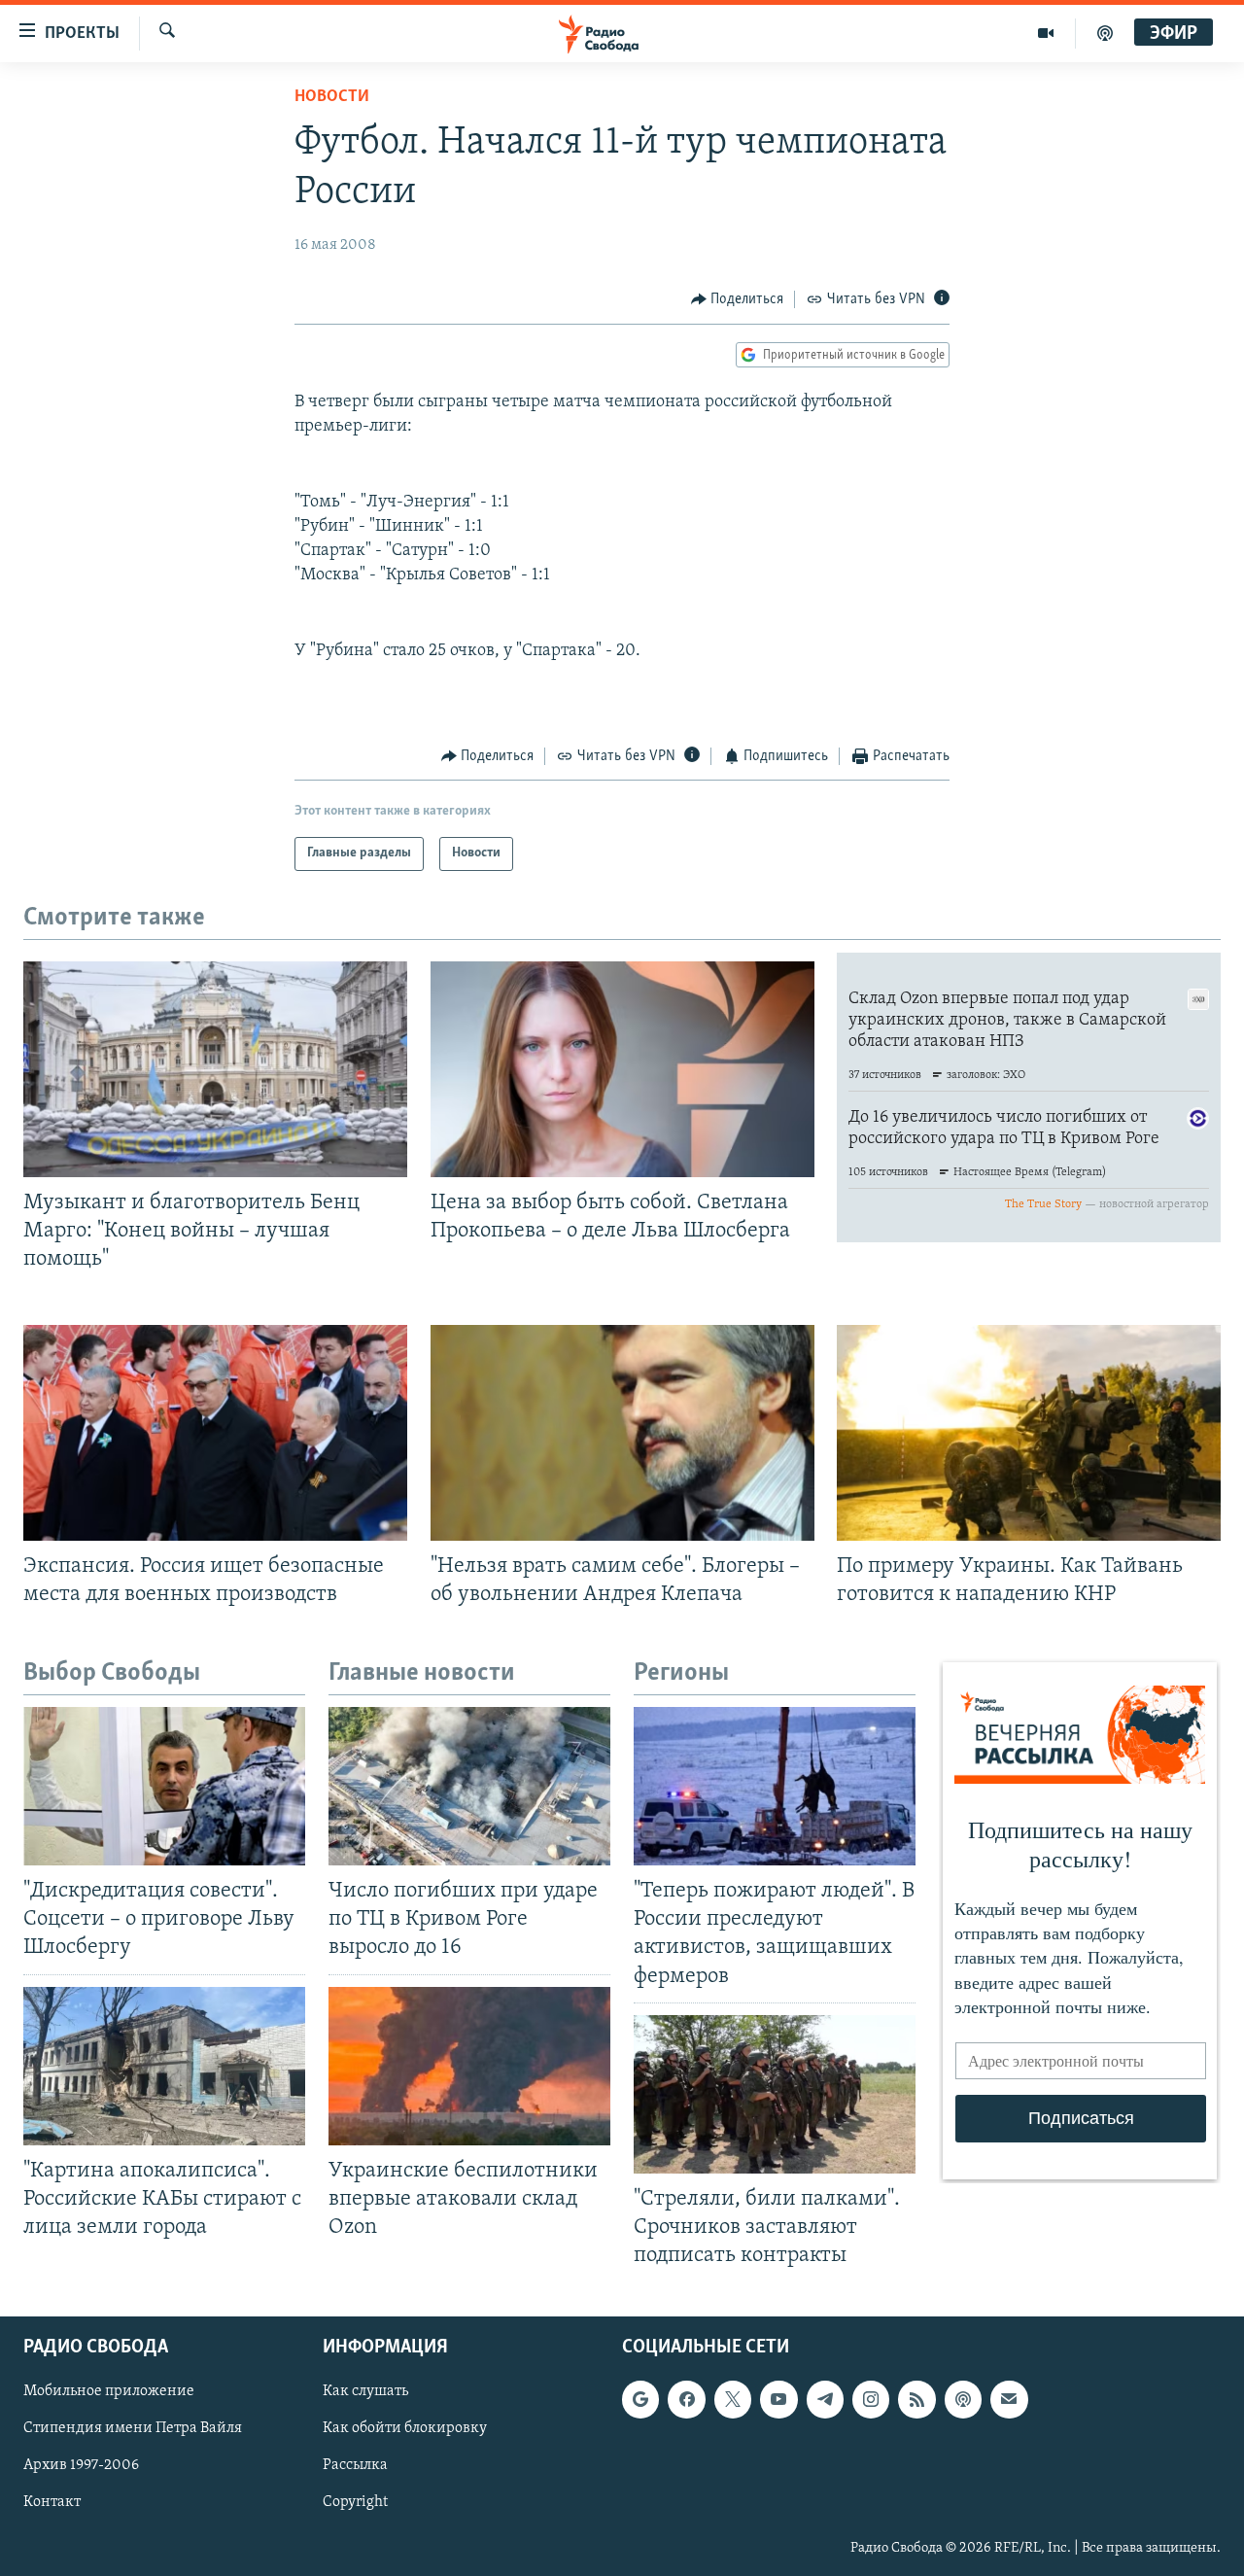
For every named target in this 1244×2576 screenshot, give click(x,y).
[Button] (738, 299)
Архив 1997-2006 (81, 2466)
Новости (332, 97)
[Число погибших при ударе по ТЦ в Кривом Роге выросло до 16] (469, 1786)
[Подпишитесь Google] (640, 2399)
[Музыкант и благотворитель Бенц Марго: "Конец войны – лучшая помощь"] (215, 1069)
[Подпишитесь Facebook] (686, 2399)
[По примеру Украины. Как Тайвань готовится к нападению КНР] (1029, 1433)
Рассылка (355, 2466)
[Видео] (1046, 33)
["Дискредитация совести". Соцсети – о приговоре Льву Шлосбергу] (164, 1786)
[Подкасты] (963, 2399)
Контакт (52, 2503)
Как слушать (365, 2391)
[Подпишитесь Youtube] (778, 2399)
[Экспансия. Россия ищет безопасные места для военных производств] (215, 1433)
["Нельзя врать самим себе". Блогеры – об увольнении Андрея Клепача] (622, 1433)
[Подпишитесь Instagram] (871, 2399)
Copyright (355, 2503)
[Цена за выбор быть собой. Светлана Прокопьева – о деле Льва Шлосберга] (622, 1069)
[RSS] (916, 2399)
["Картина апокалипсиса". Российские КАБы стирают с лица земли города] (164, 2066)
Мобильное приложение (109, 2391)
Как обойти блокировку (405, 2429)
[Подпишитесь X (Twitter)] (733, 2399)
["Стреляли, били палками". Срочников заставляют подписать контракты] (775, 2094)
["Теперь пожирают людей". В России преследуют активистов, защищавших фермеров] (775, 1786)
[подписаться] (1009, 2399)
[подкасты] (1105, 33)
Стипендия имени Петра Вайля (133, 2429)
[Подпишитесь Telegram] (825, 2399)
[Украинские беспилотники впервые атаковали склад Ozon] (469, 2066)
